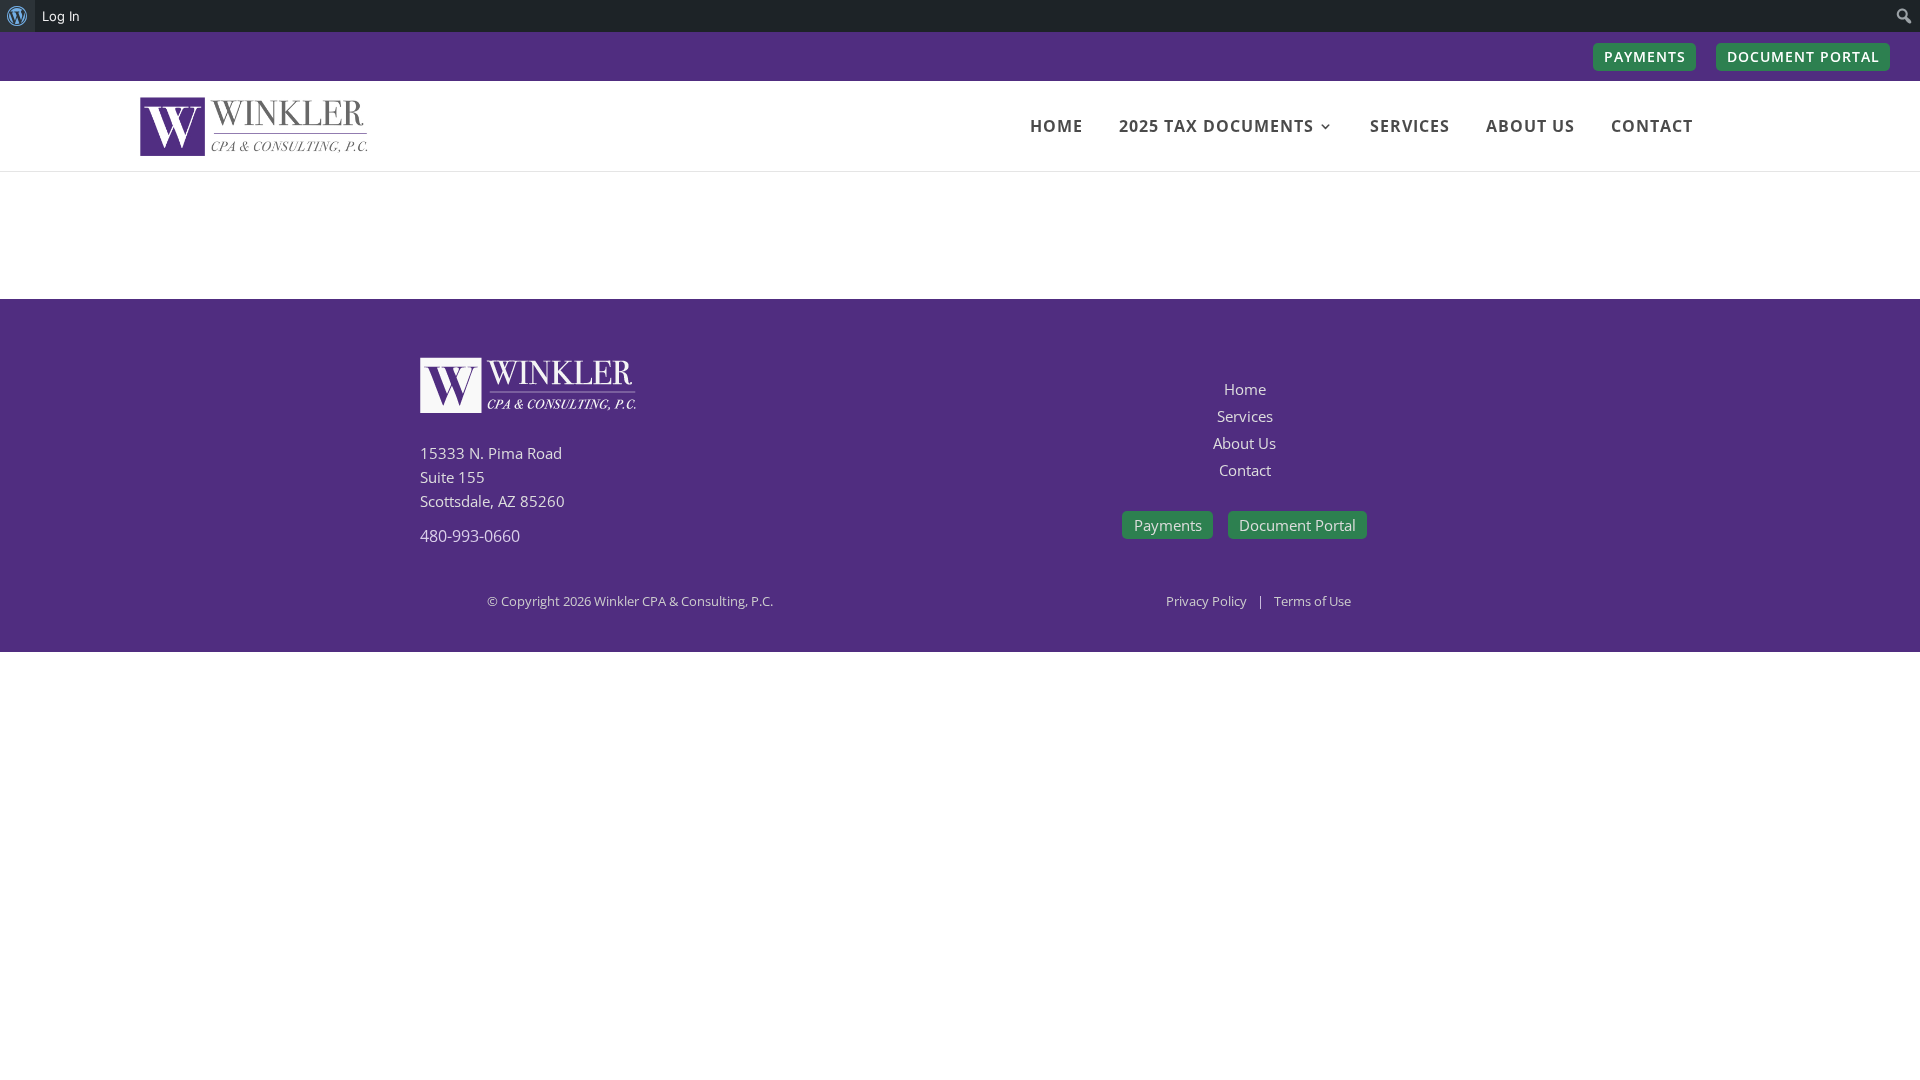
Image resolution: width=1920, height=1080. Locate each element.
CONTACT (1652, 128)
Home (1245, 389)
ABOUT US (1530, 128)
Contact (1245, 470)
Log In (61, 16)
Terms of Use (1312, 601)
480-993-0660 (470, 536)
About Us (1244, 443)
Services (1245, 416)
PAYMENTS (1645, 58)
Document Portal (1297, 525)
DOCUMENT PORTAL (1803, 58)
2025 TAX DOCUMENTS (1216, 128)
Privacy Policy (1206, 601)
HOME (1056, 128)
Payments (1168, 525)
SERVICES (1410, 128)
